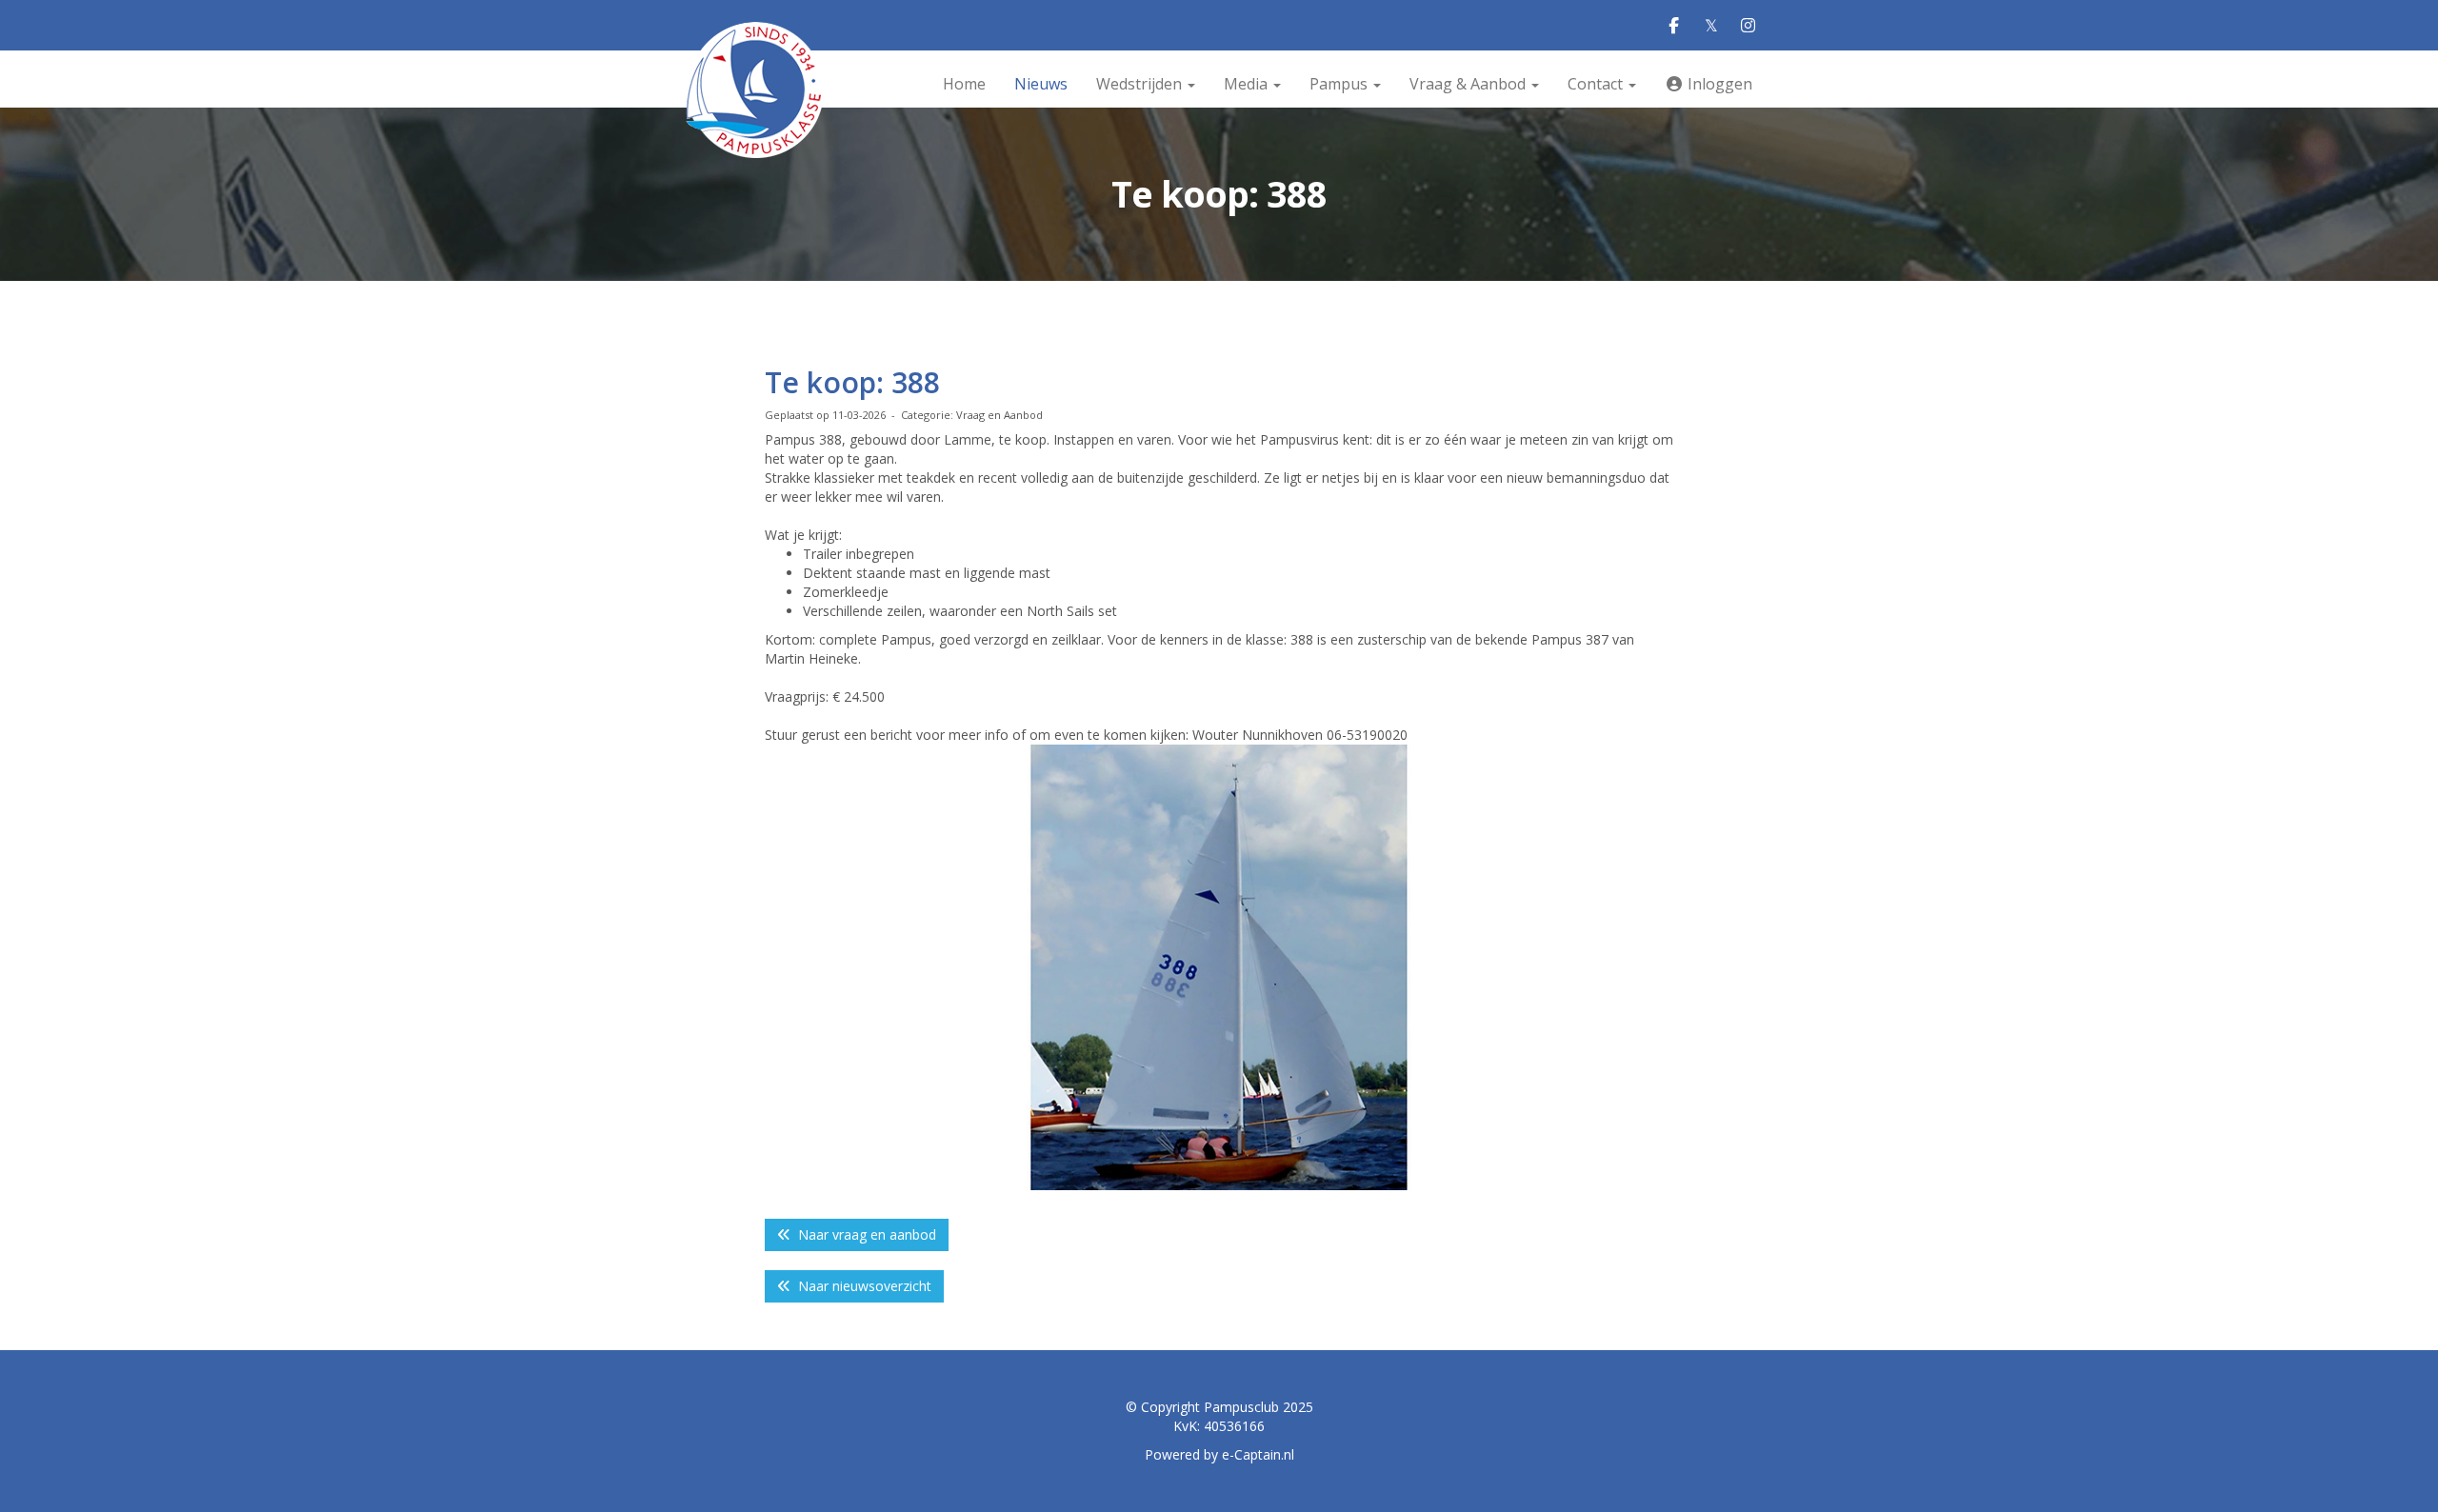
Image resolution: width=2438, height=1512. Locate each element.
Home (964, 84)
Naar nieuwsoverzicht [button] (861, 1286)
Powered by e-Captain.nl (1219, 1454)
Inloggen (1718, 84)
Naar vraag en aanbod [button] (863, 1234)
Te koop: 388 (852, 382)
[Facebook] (1674, 26)
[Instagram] (1748, 26)
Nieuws (1041, 84)
